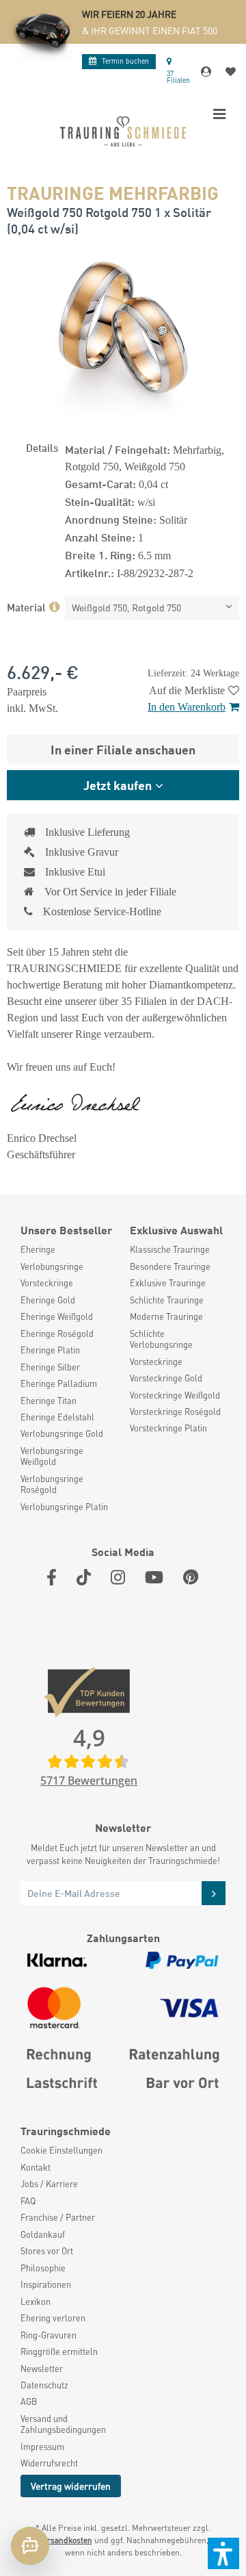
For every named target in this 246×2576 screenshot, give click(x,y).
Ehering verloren (53, 2318)
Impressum (42, 2447)
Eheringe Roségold (57, 1334)
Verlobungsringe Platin (64, 1507)
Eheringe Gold (48, 1300)
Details (42, 447)
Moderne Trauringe (166, 1316)
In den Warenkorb (187, 707)
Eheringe (38, 1249)
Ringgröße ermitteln (59, 2351)
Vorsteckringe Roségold (175, 1412)
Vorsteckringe (47, 1283)
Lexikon (36, 2301)
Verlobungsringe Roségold (52, 1484)
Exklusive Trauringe (168, 1283)
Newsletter (42, 2369)
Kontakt (36, 2167)
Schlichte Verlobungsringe (161, 1339)
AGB (29, 2401)
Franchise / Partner (58, 2217)
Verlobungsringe (52, 1266)
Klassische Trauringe (170, 1249)
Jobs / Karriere (49, 2184)
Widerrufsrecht (49, 2463)
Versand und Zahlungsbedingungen (63, 2424)
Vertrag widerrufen (71, 2486)
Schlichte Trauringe (167, 1300)
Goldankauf (43, 2234)
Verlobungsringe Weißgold (52, 1456)
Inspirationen (46, 2284)
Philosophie (43, 2268)
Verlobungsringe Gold (62, 1433)
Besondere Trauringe (170, 1266)
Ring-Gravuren (49, 2335)
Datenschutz (44, 2385)
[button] (223, 2553)
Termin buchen (125, 61)
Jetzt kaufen (118, 785)
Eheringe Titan (49, 1401)
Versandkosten (65, 2540)
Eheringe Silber (50, 1367)
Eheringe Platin (50, 1350)
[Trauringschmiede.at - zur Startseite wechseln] (123, 131)
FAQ (28, 2201)
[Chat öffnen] (30, 2546)
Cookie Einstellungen (61, 2150)
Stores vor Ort (47, 2251)
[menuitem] (68, 1249)
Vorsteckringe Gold (166, 1378)
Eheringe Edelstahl (57, 1417)
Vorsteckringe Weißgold (175, 1395)
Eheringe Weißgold (57, 1316)
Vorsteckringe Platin (168, 1428)
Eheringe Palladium (59, 1383)
